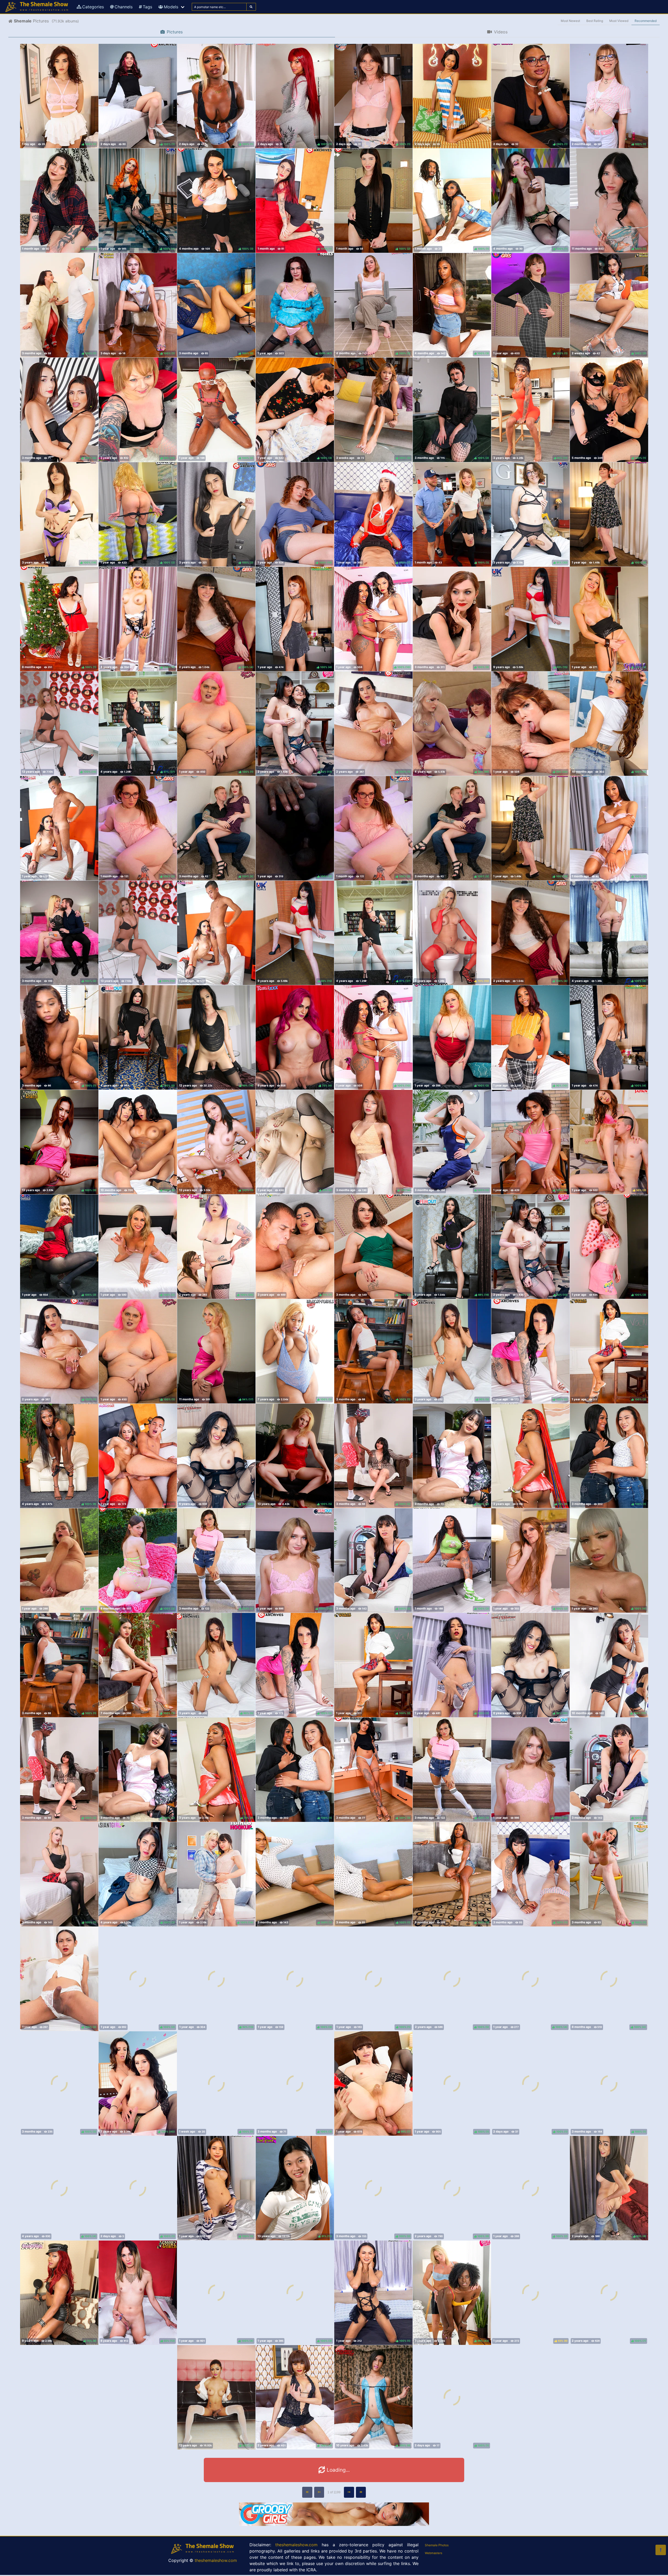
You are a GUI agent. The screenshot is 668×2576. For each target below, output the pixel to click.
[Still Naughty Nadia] (452, 96)
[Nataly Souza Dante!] (59, 828)
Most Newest (570, 21)
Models (171, 7)
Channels (124, 7)
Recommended (646, 21)
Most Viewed (619, 21)
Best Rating (595, 21)
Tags (147, 7)
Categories (93, 7)
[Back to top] (661, 2550)
